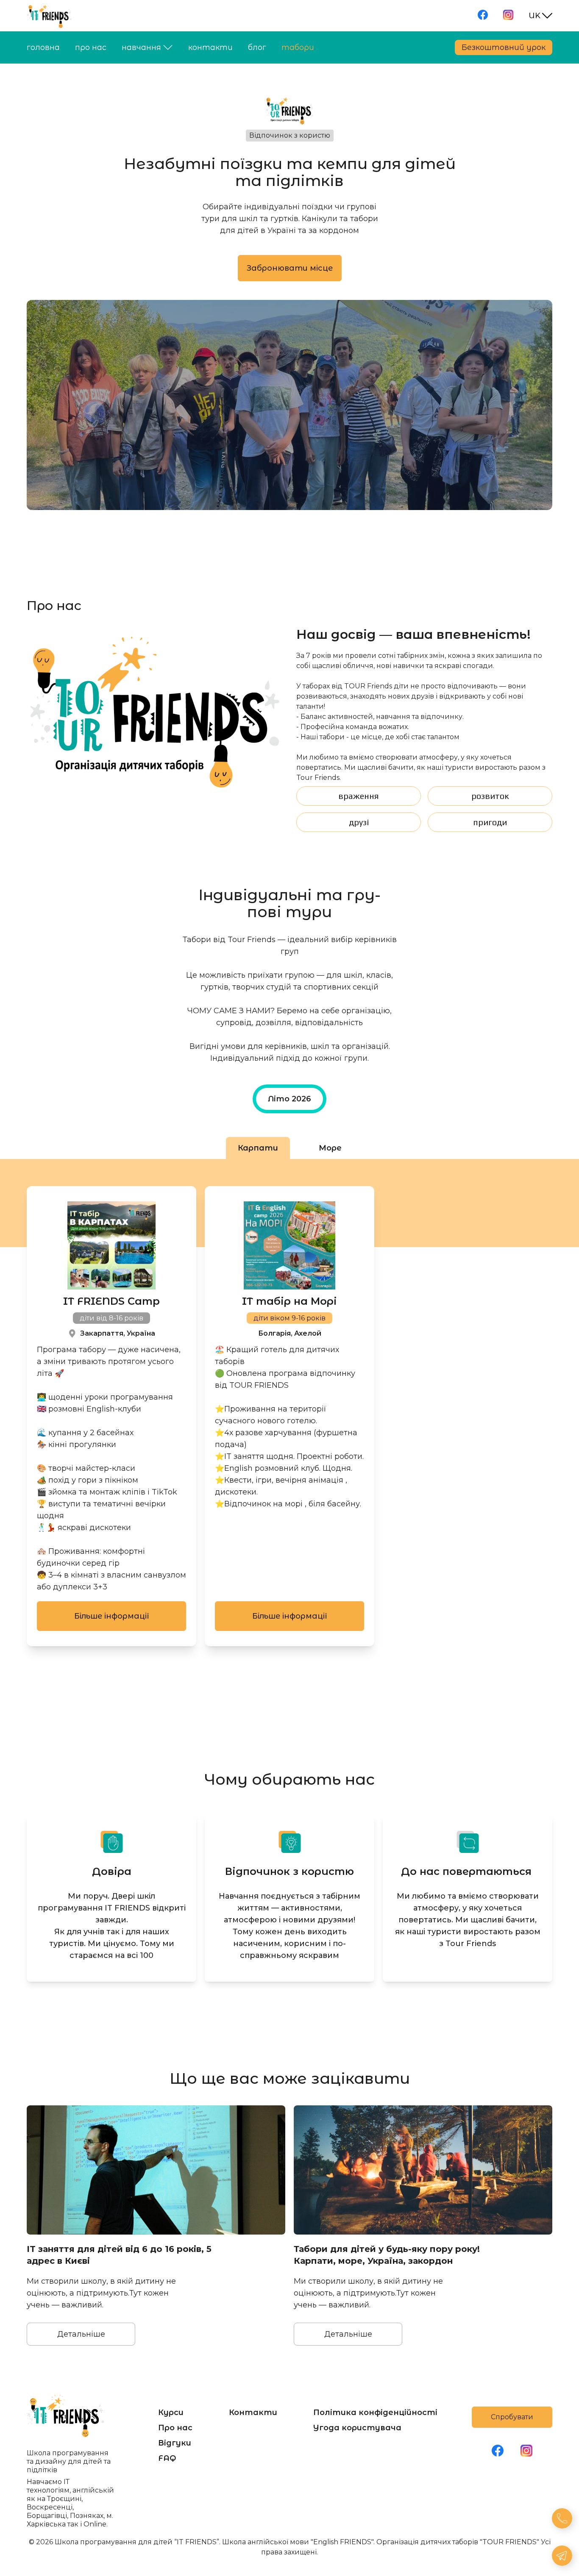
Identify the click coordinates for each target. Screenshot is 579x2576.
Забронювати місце (290, 268)
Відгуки (175, 2443)
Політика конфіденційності (375, 2412)
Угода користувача (357, 2428)
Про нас (175, 2428)
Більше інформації (112, 1616)
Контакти (253, 2412)
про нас (91, 47)
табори (298, 47)
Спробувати (512, 2417)
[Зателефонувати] (563, 2520)
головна (43, 47)
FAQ (167, 2458)
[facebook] (483, 16)
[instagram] (508, 16)
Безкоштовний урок (504, 47)
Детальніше (81, 2334)
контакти (210, 47)
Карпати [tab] (258, 1148)
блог (257, 47)
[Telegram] (563, 2557)
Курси (171, 2412)
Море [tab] (330, 1148)
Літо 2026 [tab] (289, 1099)
